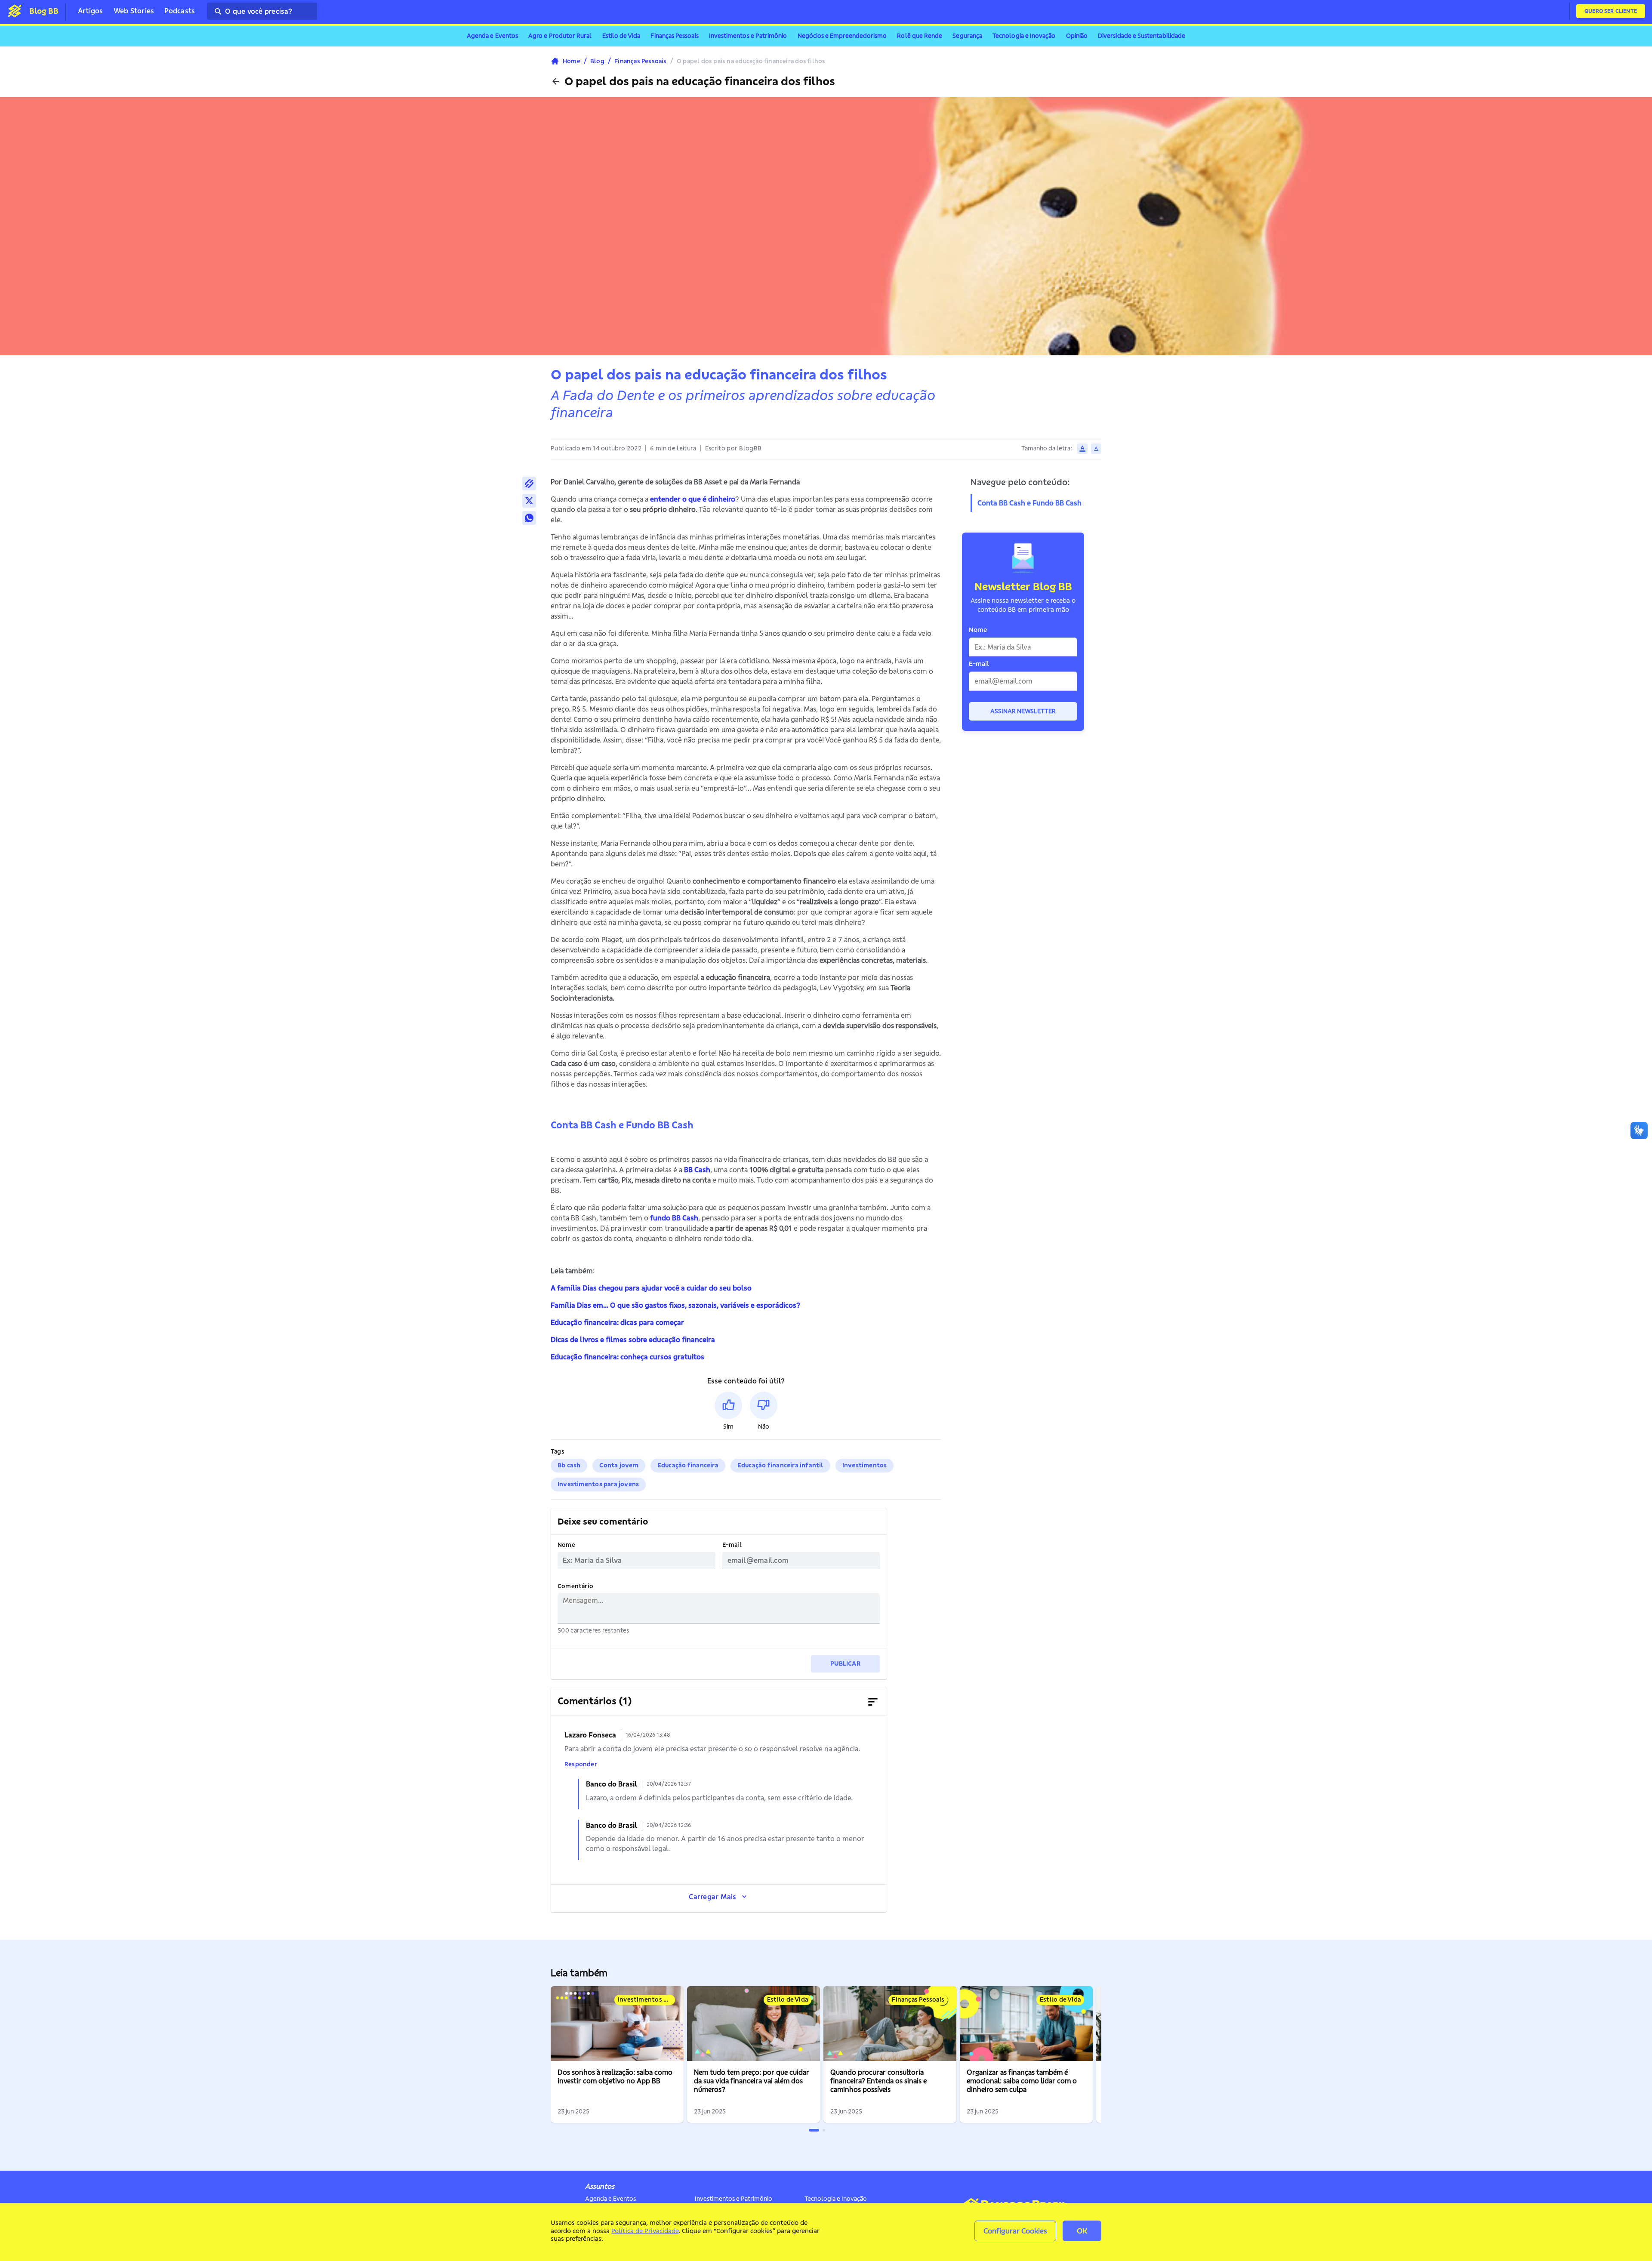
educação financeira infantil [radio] (780, 1465)
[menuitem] (492, 36)
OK (1082, 2231)
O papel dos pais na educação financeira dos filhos (700, 81)
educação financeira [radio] (688, 1465)
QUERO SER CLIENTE (1611, 11)
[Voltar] (556, 81)
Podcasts (180, 11)
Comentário (575, 1586)
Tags (558, 1452)
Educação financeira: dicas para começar (617, 1322)
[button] (728, 1411)
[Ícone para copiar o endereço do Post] (529, 484)
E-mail (732, 1545)
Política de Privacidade (645, 2231)
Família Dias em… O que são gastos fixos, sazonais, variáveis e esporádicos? (675, 1305)
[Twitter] (529, 501)
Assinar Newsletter (1023, 711)
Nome (566, 1545)
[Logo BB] (15, 11)
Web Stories (134, 11)
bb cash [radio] (569, 1465)
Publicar (845, 1663)
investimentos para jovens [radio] (598, 1484)
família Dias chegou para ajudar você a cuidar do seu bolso (653, 1288)
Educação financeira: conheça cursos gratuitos (627, 1357)
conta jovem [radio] (619, 1465)
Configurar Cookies (1015, 2231)
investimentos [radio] (865, 1465)
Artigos (91, 11)
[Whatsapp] (529, 518)
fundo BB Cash (674, 1218)
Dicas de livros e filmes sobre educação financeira (633, 1340)
